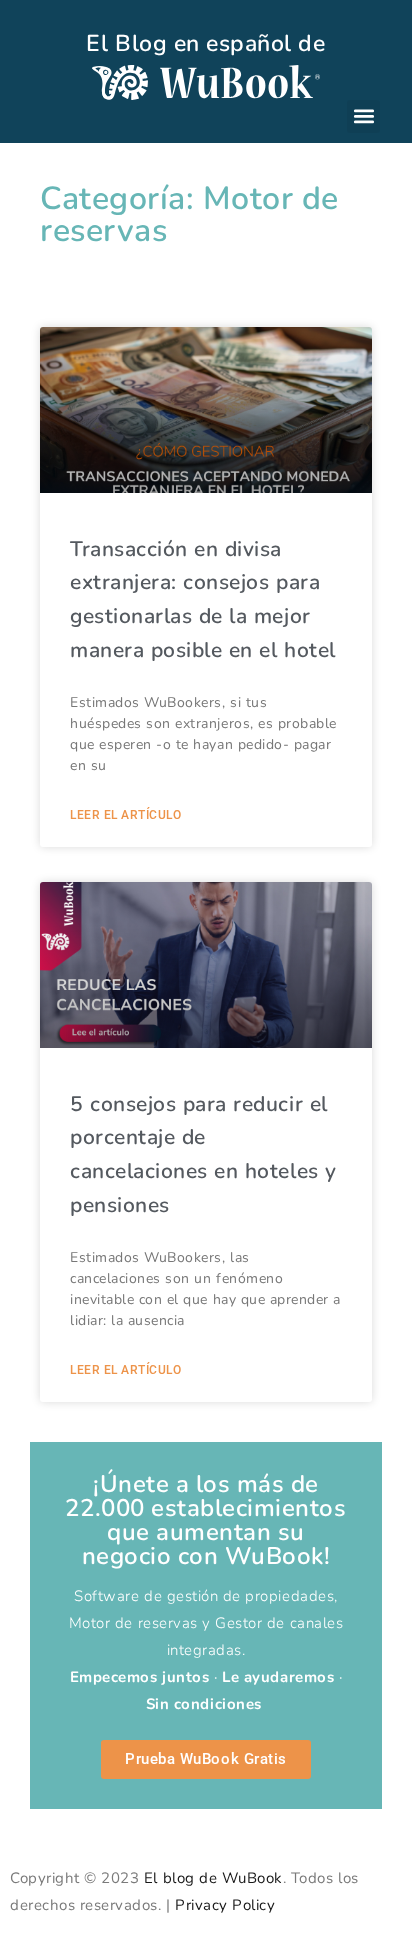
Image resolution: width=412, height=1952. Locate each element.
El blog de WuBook (213, 1878)
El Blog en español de (205, 43)
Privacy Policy (225, 1905)
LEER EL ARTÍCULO (125, 815)
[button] (363, 116)
